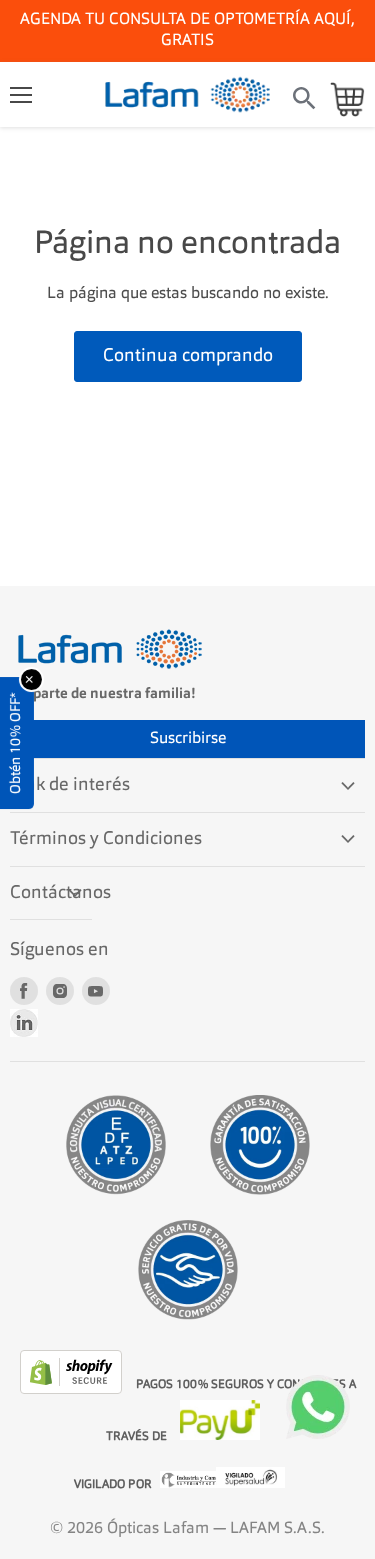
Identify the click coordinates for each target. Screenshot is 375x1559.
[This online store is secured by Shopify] (73, 1390)
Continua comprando (188, 356)
